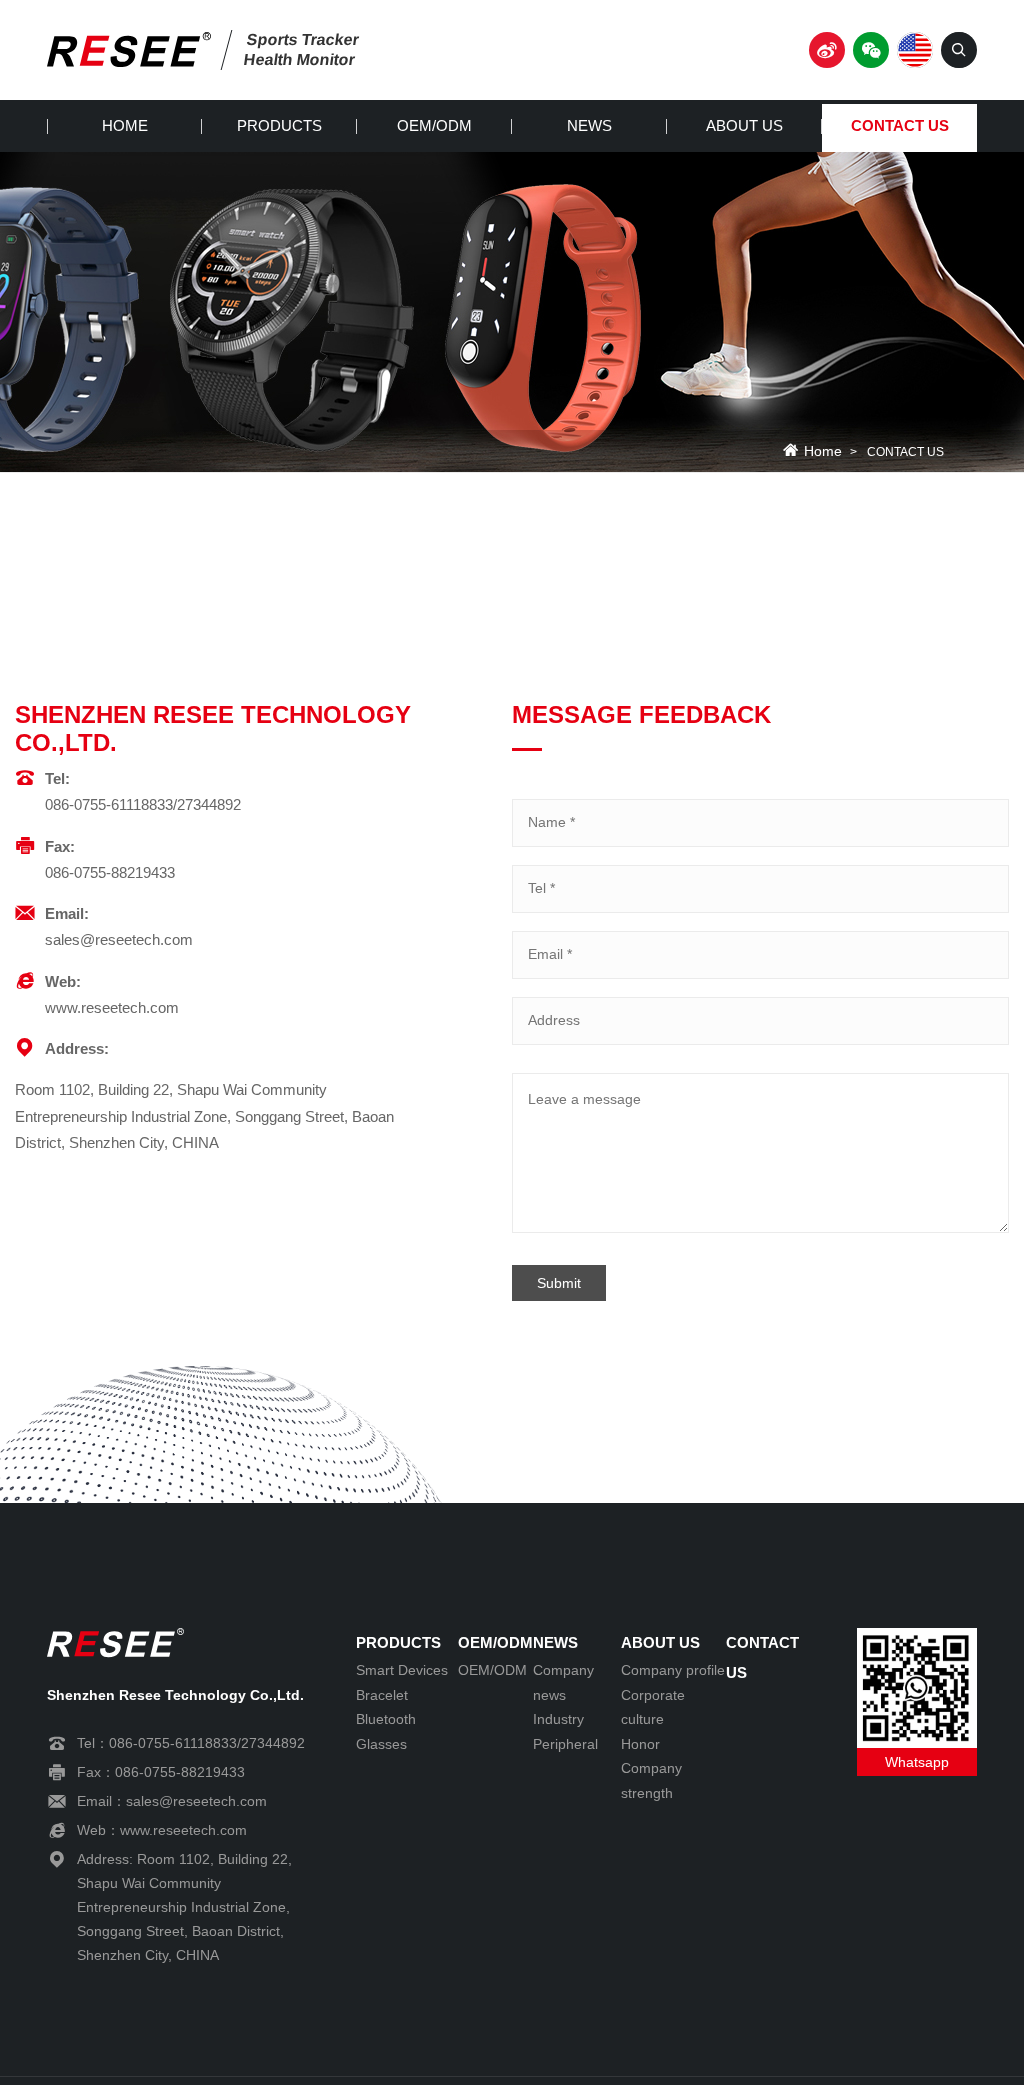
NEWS (589, 125)
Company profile (673, 1670)
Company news (563, 1682)
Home (823, 452)
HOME (125, 125)
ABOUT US (744, 125)
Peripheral (565, 1744)
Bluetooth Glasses (386, 1731)
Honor (640, 1744)
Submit (559, 1283)
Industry (558, 1719)
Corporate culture (653, 1707)
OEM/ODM (434, 125)
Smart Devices (402, 1670)
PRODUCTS (279, 125)
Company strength (651, 1780)
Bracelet (382, 1695)
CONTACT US (900, 125)
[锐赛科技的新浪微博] (827, 50)
